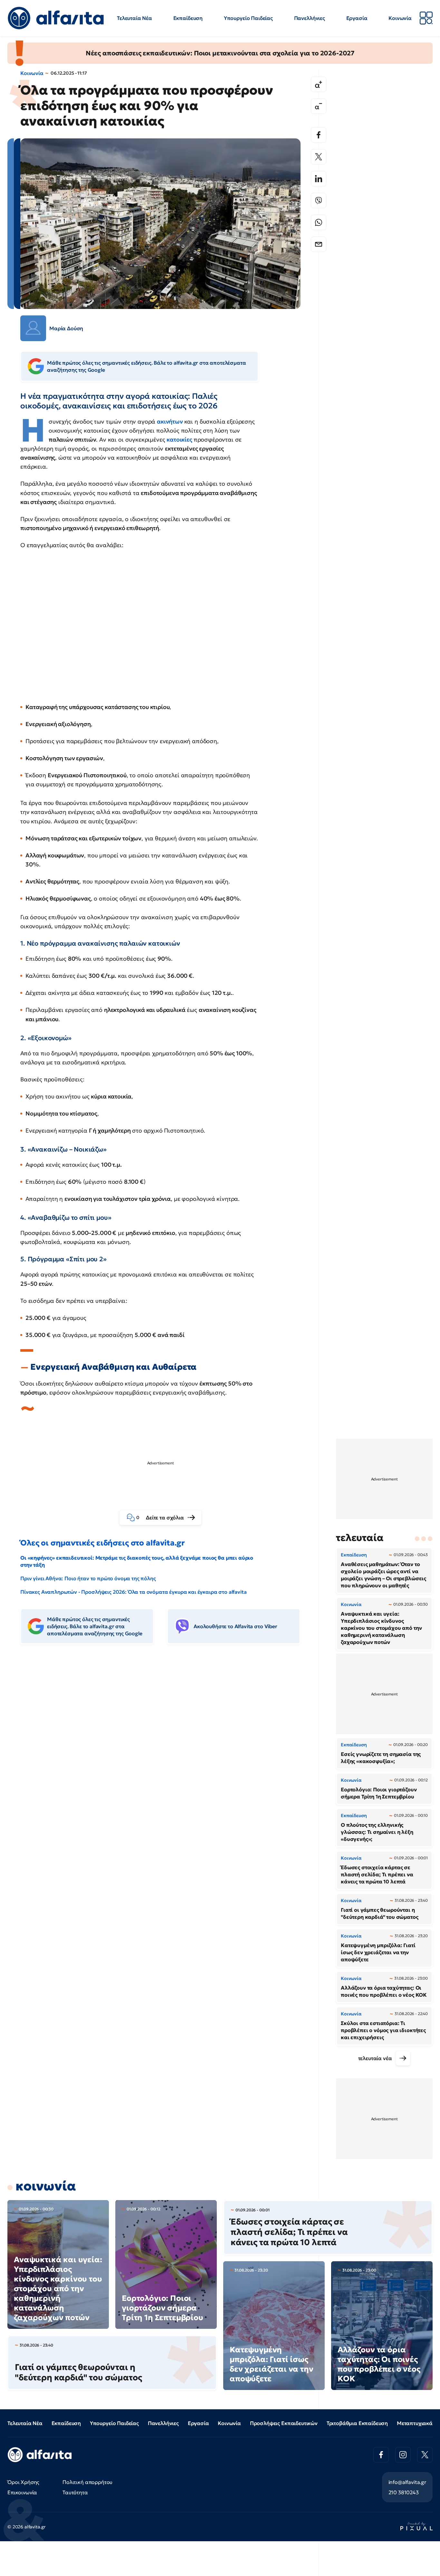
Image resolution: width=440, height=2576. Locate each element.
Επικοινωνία (22, 2492)
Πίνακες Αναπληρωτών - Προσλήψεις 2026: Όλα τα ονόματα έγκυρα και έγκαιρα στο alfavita (133, 1592)
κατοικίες (180, 439)
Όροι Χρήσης (23, 2482)
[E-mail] (319, 244)
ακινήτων (171, 421)
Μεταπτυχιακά (415, 2423)
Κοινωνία (400, 18)
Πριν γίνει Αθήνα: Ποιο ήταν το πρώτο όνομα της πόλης (88, 1578)
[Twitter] (319, 157)
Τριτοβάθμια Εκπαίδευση (357, 2423)
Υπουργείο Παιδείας (248, 18)
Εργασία (357, 18)
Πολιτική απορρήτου (87, 2482)
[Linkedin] (319, 179)
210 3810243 (404, 2492)
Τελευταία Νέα (134, 18)
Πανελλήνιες (310, 18)
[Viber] (319, 201)
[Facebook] (319, 135)
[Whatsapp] (319, 222)
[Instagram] (403, 2455)
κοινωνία (46, 2186)
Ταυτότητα (75, 2492)
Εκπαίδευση (188, 18)
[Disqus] (165, 1748)
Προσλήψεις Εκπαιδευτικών (284, 2423)
